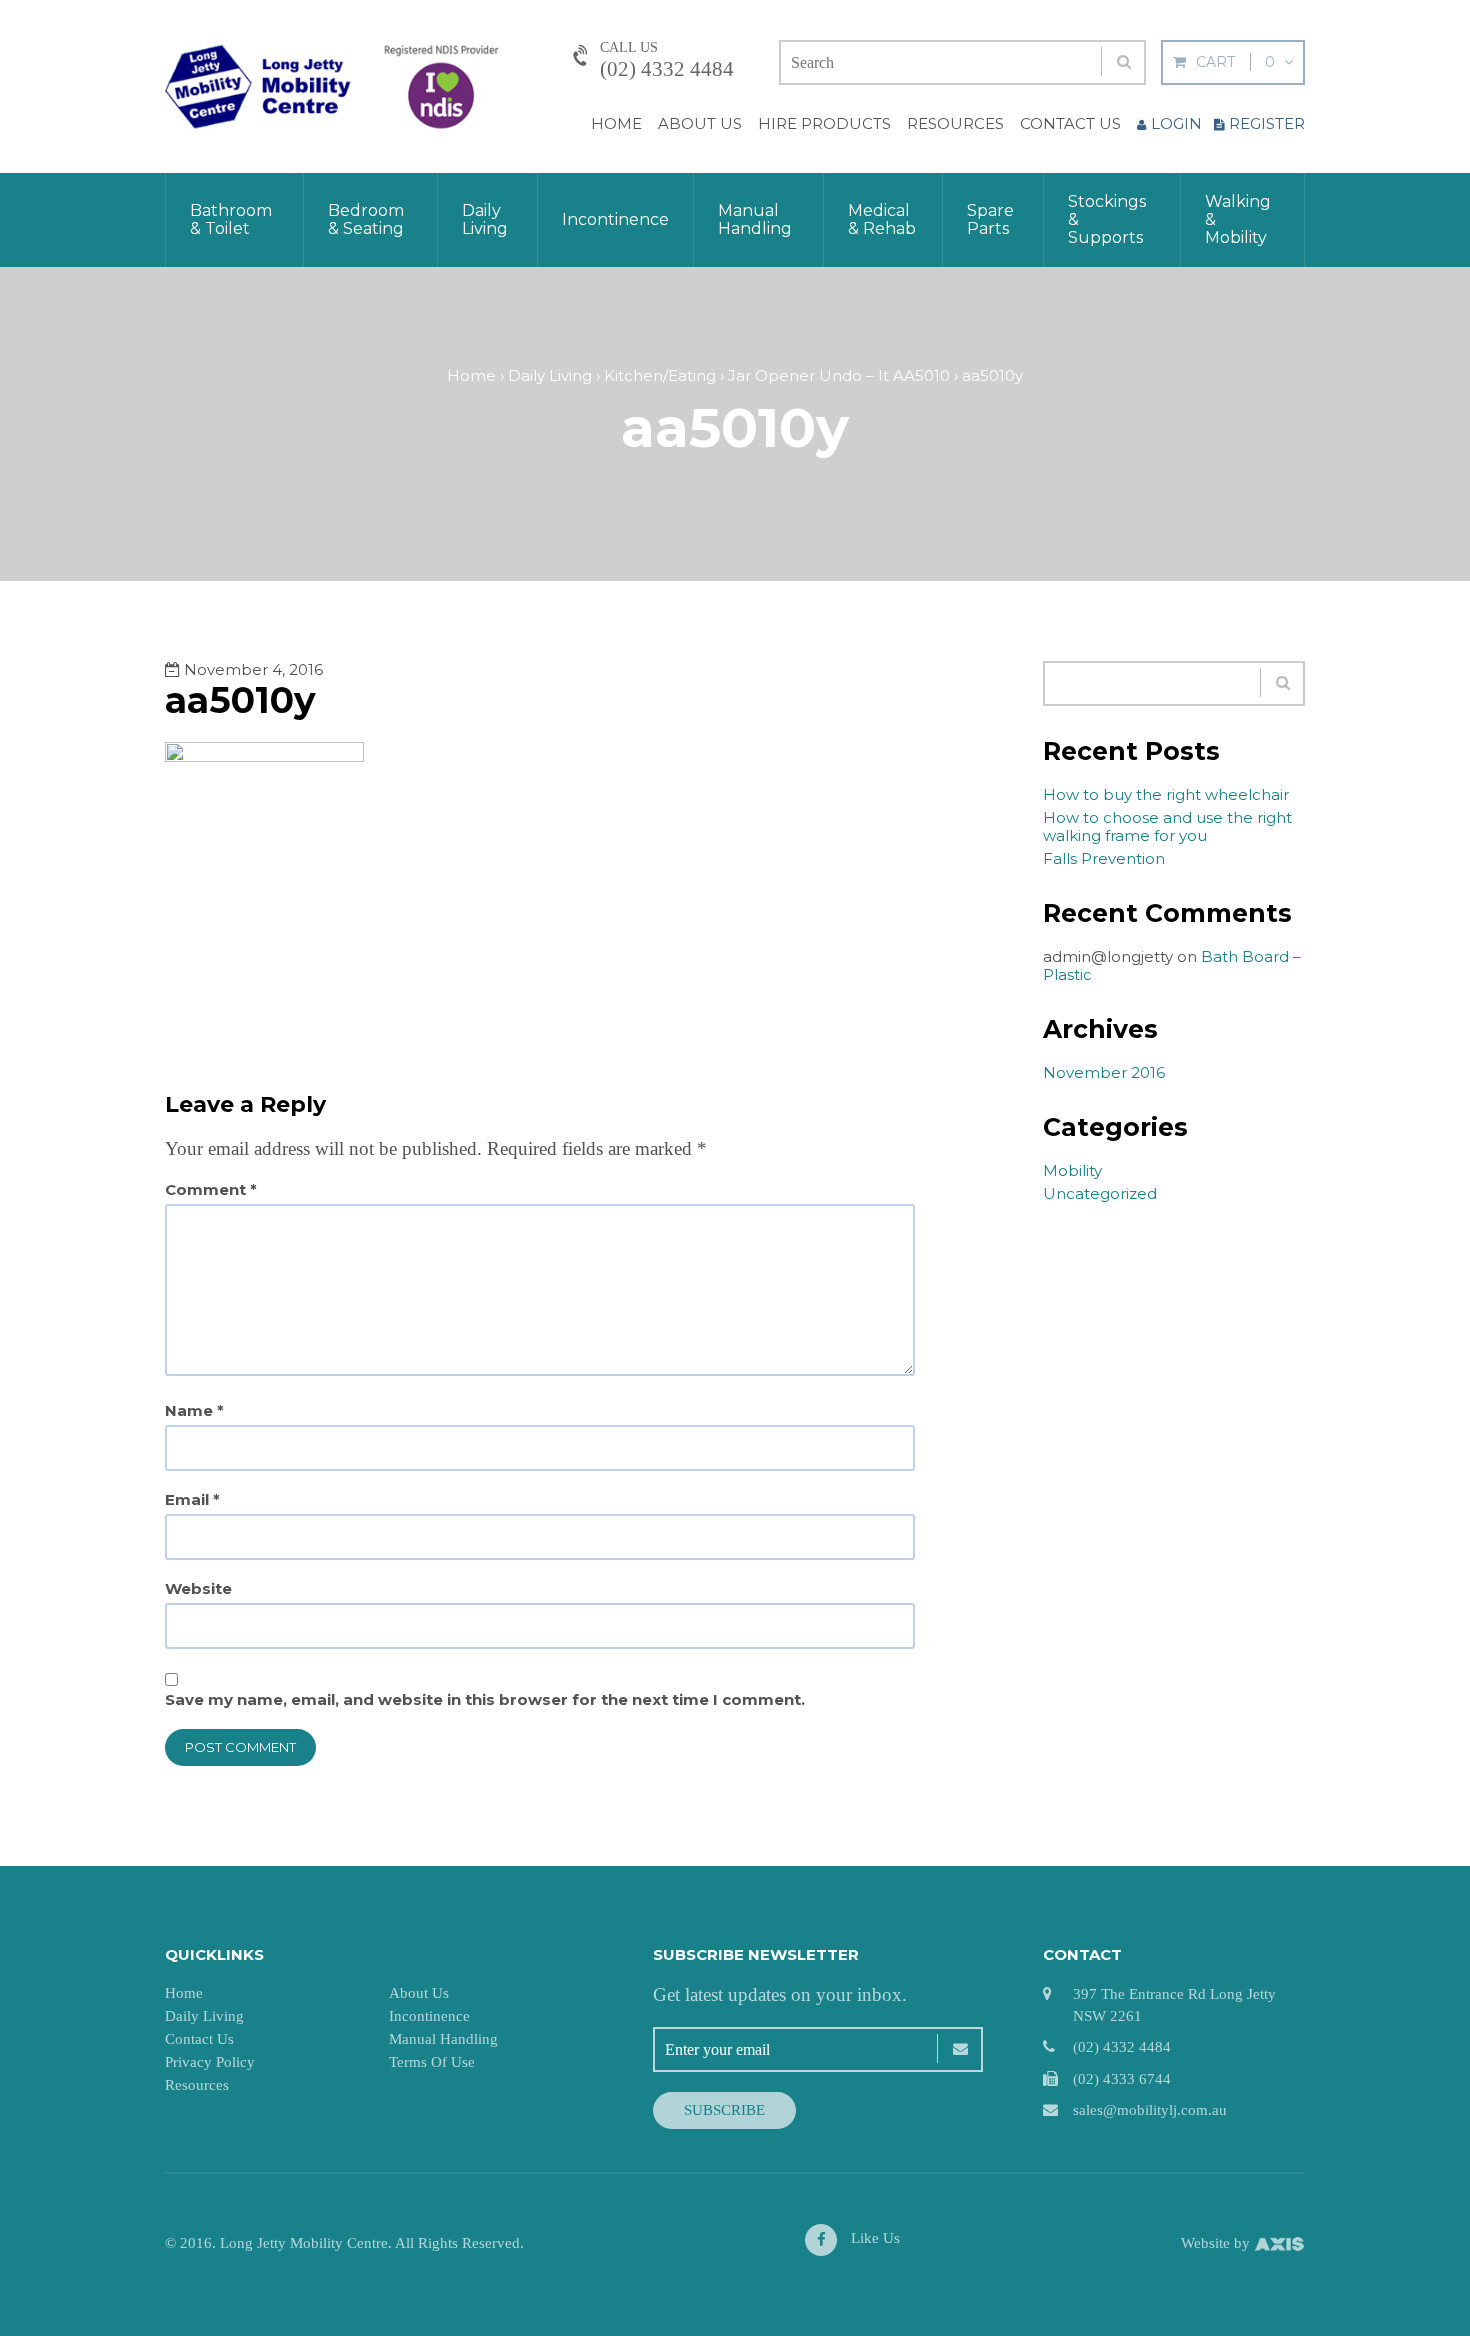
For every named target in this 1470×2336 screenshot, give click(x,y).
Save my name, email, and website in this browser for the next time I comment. (485, 1700)
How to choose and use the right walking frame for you (1167, 826)
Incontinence (615, 219)
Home (616, 123)
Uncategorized (1100, 1193)
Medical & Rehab (882, 219)
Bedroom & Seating (366, 219)
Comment (211, 1190)
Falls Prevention (1104, 858)
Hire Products (824, 123)
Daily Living (485, 219)
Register (1267, 123)
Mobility (1072, 1170)
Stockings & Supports (1107, 219)
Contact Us (1070, 123)
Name (194, 1411)
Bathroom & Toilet (231, 219)
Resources (955, 123)
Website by (1217, 2243)
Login (1176, 123)
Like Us (873, 2238)
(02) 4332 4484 (667, 69)
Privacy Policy (210, 2062)
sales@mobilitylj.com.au (1150, 2110)
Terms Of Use (432, 2062)
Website (198, 1589)
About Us (700, 123)
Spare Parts (990, 219)
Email (192, 1500)
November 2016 (1104, 1072)
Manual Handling (755, 219)
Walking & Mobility (1238, 219)
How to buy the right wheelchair (1166, 794)
